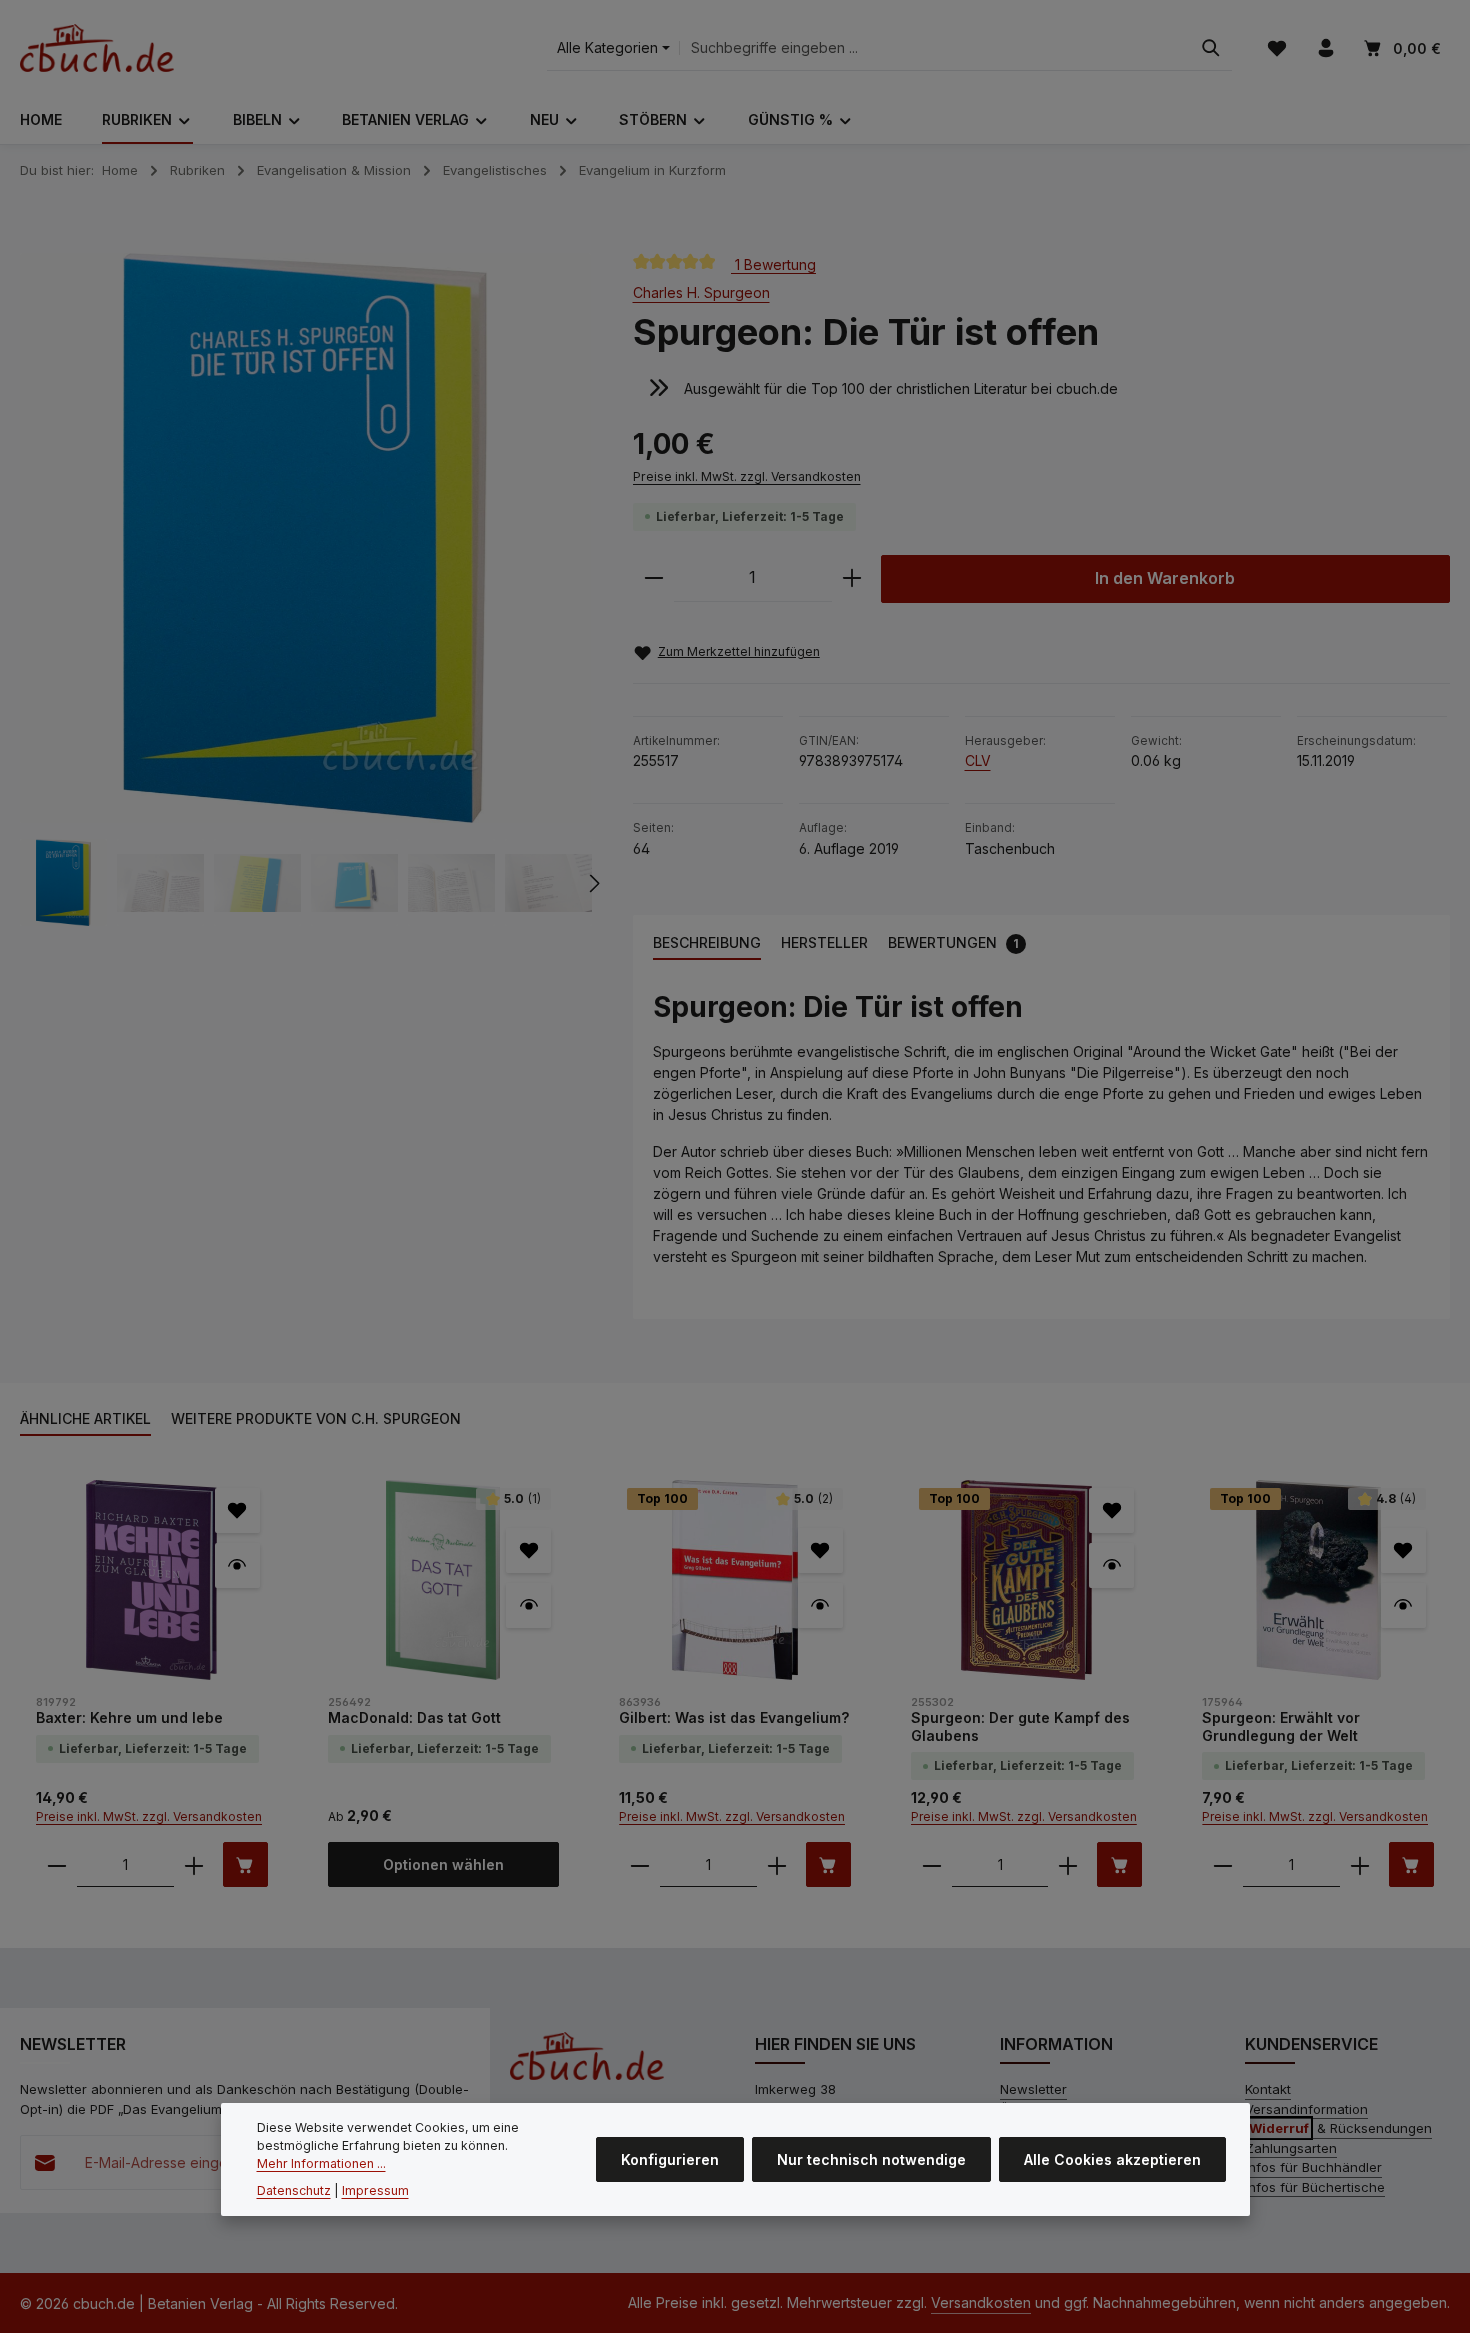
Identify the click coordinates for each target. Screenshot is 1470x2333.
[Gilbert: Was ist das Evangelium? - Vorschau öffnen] (820, 1605)
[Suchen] (1211, 48)
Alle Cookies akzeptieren (1112, 2159)
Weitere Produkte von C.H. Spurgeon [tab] (316, 1418)
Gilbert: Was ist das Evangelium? (734, 1717)
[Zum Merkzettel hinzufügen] (237, 1510)
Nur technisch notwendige (871, 2159)
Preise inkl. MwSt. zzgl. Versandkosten (747, 476)
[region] (306, 590)
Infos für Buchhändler (1313, 2167)
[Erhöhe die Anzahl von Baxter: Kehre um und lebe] (194, 1864)
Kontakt (1268, 2089)
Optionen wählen (443, 1864)
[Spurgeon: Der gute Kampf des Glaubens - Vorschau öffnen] (1111, 1565)
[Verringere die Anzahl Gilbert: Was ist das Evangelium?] (640, 1864)
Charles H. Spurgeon (701, 292)
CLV (978, 760)
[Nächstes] (593, 883)
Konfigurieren (670, 2159)
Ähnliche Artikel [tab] (85, 1418)
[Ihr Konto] (1325, 48)
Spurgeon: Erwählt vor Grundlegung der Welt (1281, 1726)
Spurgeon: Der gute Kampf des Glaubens (1020, 1726)
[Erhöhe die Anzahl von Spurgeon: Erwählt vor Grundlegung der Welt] (1360, 1864)
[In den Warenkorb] (245, 1864)
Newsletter (1033, 2089)
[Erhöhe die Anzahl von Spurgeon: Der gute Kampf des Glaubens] (1068, 1864)
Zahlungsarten (1291, 2148)
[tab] (707, 943)
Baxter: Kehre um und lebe (129, 1717)
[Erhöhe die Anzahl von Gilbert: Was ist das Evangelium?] (777, 1864)
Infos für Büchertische (1315, 2187)
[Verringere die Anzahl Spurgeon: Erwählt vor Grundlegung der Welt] (1223, 1864)
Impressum (375, 2190)
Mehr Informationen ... (321, 2164)
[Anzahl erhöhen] (852, 578)
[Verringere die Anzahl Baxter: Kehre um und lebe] (57, 1864)
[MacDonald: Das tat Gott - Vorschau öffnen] (528, 1605)
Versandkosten (981, 2302)
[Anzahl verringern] (654, 578)
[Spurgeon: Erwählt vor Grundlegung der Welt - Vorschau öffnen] (1403, 1605)
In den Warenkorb (1165, 578)
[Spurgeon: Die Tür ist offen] (305, 538)
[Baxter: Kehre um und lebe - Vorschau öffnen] (237, 1565)
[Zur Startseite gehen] (97, 48)
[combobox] (935, 48)
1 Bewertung (773, 263)
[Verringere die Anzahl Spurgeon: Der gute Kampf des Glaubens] (932, 1864)
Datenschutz (294, 2190)
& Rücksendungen (1340, 2128)
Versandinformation (1306, 2109)
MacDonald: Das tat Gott (414, 1717)
